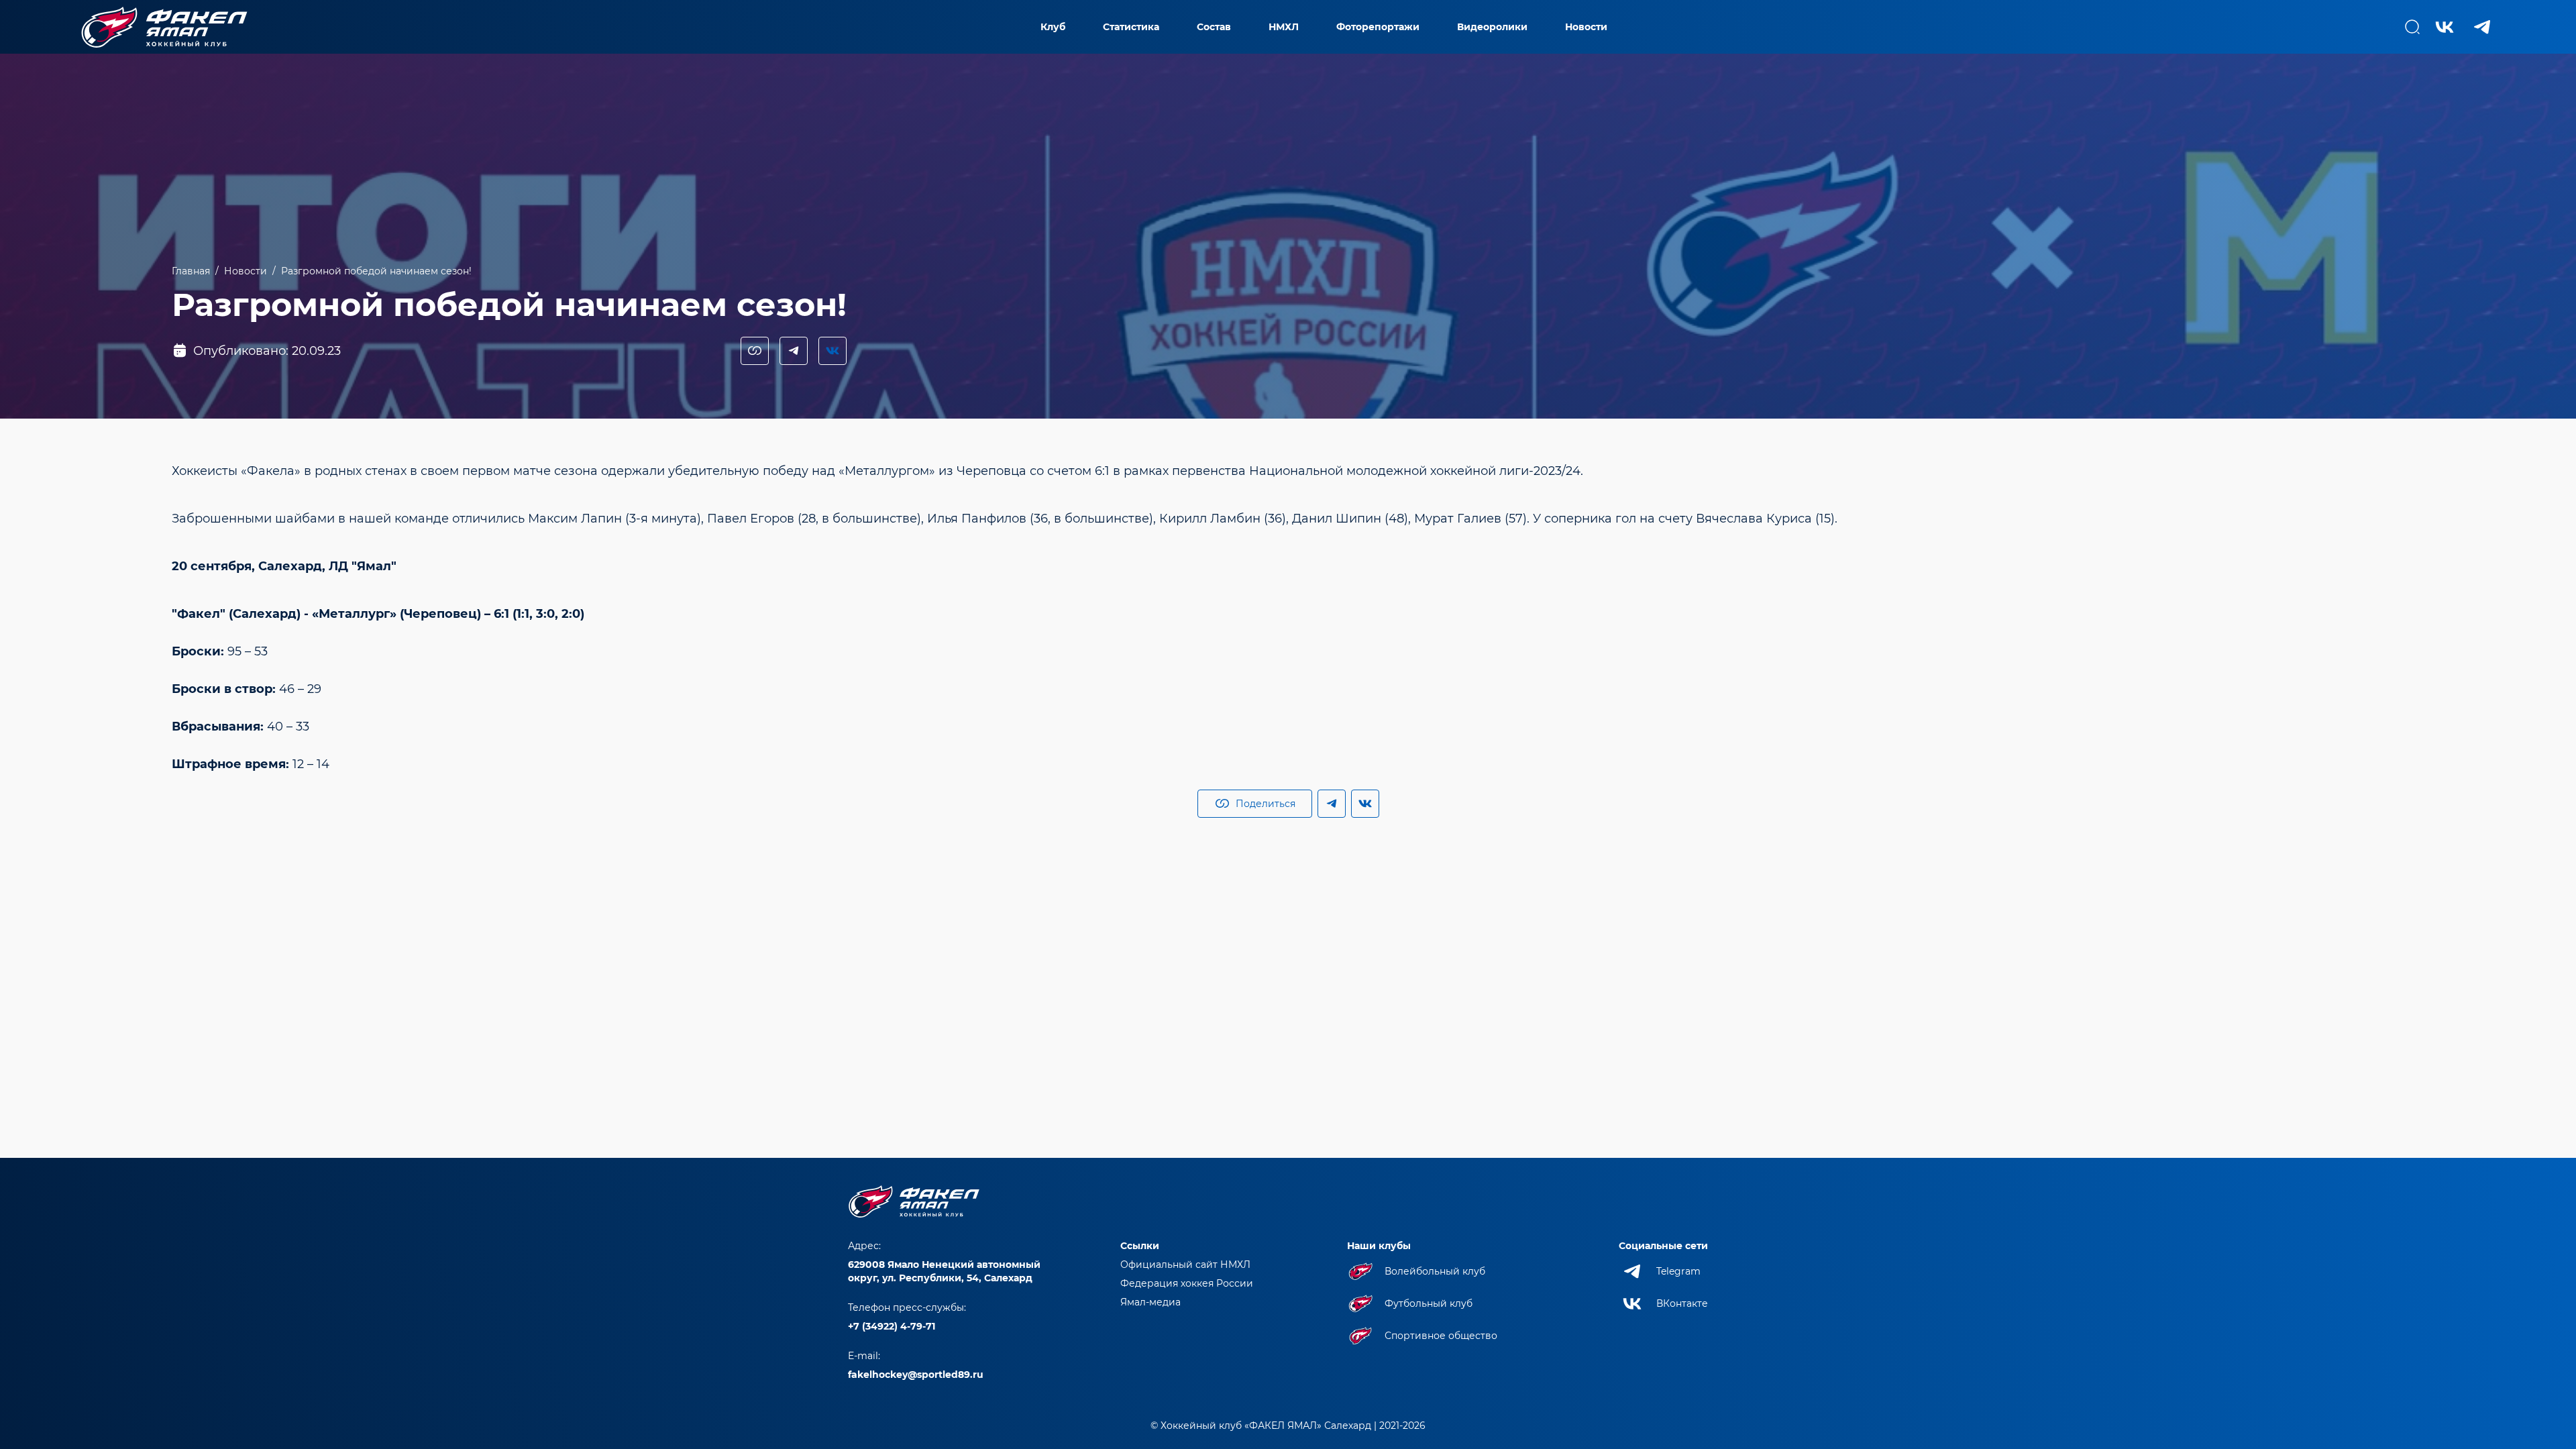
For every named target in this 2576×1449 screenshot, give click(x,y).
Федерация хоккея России (1187, 1283)
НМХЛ (1284, 27)
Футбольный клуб (1429, 1303)
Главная (191, 271)
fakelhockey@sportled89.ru (916, 1375)
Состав (1214, 27)
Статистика (1131, 27)
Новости (1586, 27)
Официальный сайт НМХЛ (1185, 1265)
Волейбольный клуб (1435, 1271)
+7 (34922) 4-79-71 (892, 1326)
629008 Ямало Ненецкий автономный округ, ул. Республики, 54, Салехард (944, 1271)
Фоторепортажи (1378, 27)
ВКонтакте (1682, 1303)
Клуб (1053, 27)
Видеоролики (1492, 27)
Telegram (1678, 1271)
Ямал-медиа (1150, 1302)
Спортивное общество (1441, 1336)
